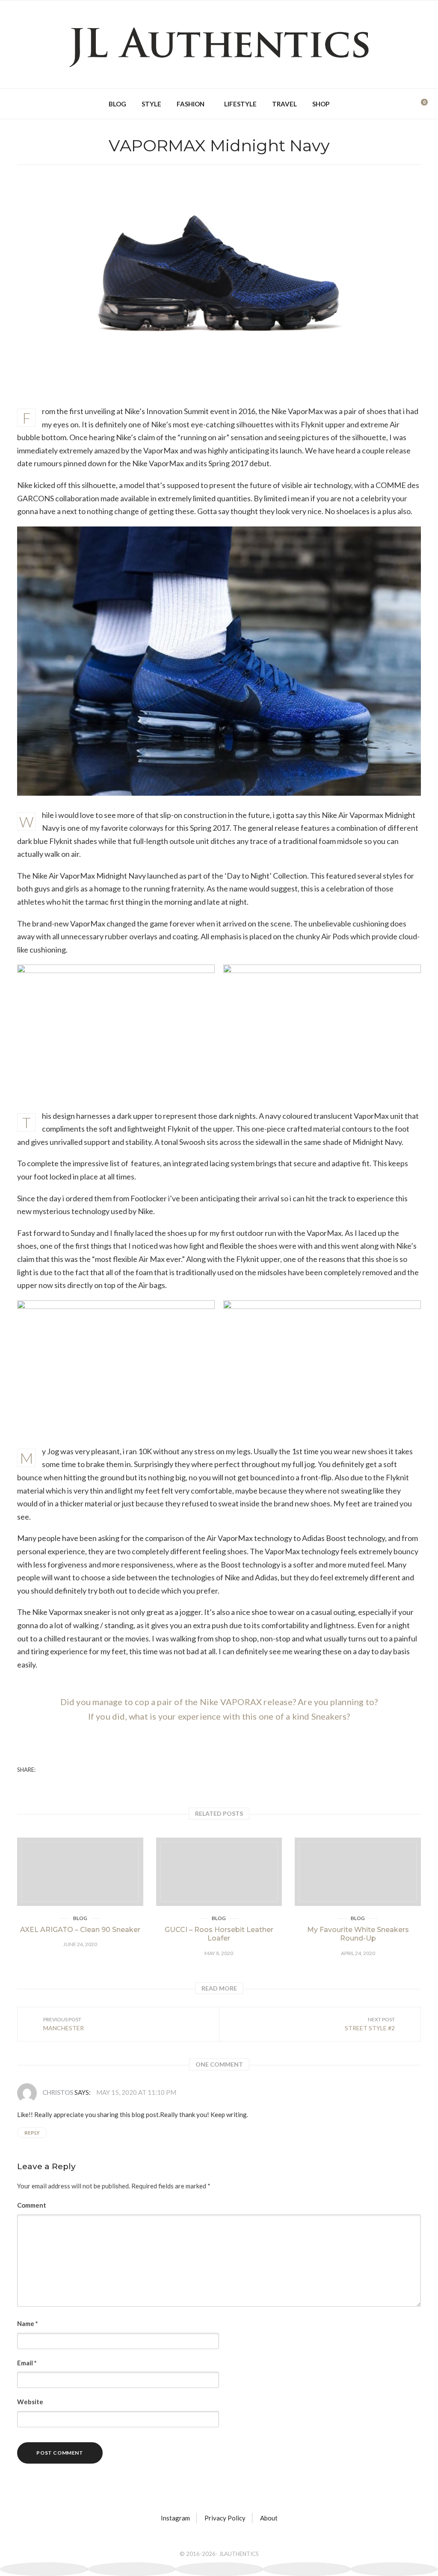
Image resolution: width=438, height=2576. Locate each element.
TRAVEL (284, 104)
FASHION (191, 104)
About (269, 2518)
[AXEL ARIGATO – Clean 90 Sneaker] (80, 1872)
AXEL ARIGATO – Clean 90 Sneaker (80, 1930)
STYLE (151, 104)
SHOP (321, 104)
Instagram (175, 2518)
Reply (32, 2133)
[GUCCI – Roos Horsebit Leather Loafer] (219, 1872)
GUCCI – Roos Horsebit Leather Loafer (219, 1934)
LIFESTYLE (240, 104)
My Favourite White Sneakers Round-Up (358, 1934)
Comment (32, 2205)
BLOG (117, 104)
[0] (418, 104)
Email (27, 2363)
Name (28, 2323)
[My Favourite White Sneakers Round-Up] (358, 1872)
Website (30, 2402)
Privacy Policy (225, 2518)
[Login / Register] (405, 104)
